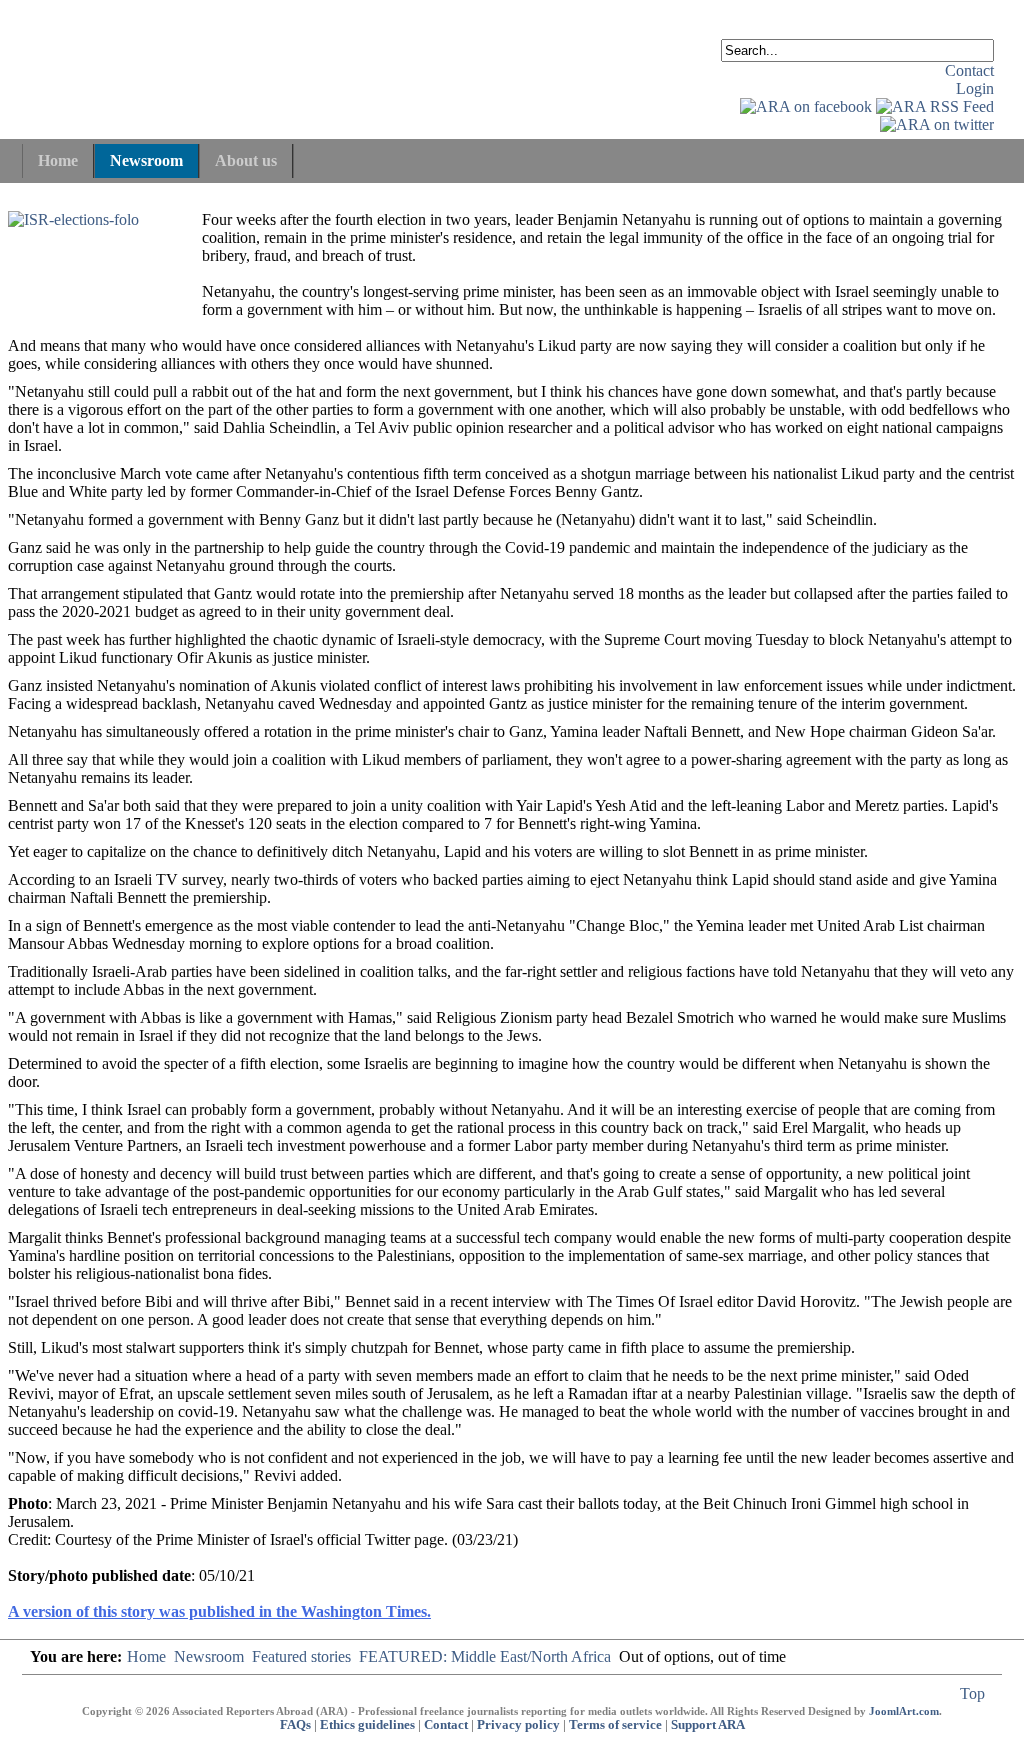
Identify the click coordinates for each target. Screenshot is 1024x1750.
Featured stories (301, 1656)
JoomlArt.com (904, 1711)
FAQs (295, 1724)
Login (975, 88)
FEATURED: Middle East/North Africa (485, 1656)
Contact (969, 70)
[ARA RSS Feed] (935, 106)
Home (146, 1656)
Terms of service (615, 1724)
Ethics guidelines (367, 1724)
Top (972, 1693)
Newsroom (209, 1656)
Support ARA (708, 1724)
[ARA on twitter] (937, 124)
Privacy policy (518, 1724)
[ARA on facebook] (806, 106)
